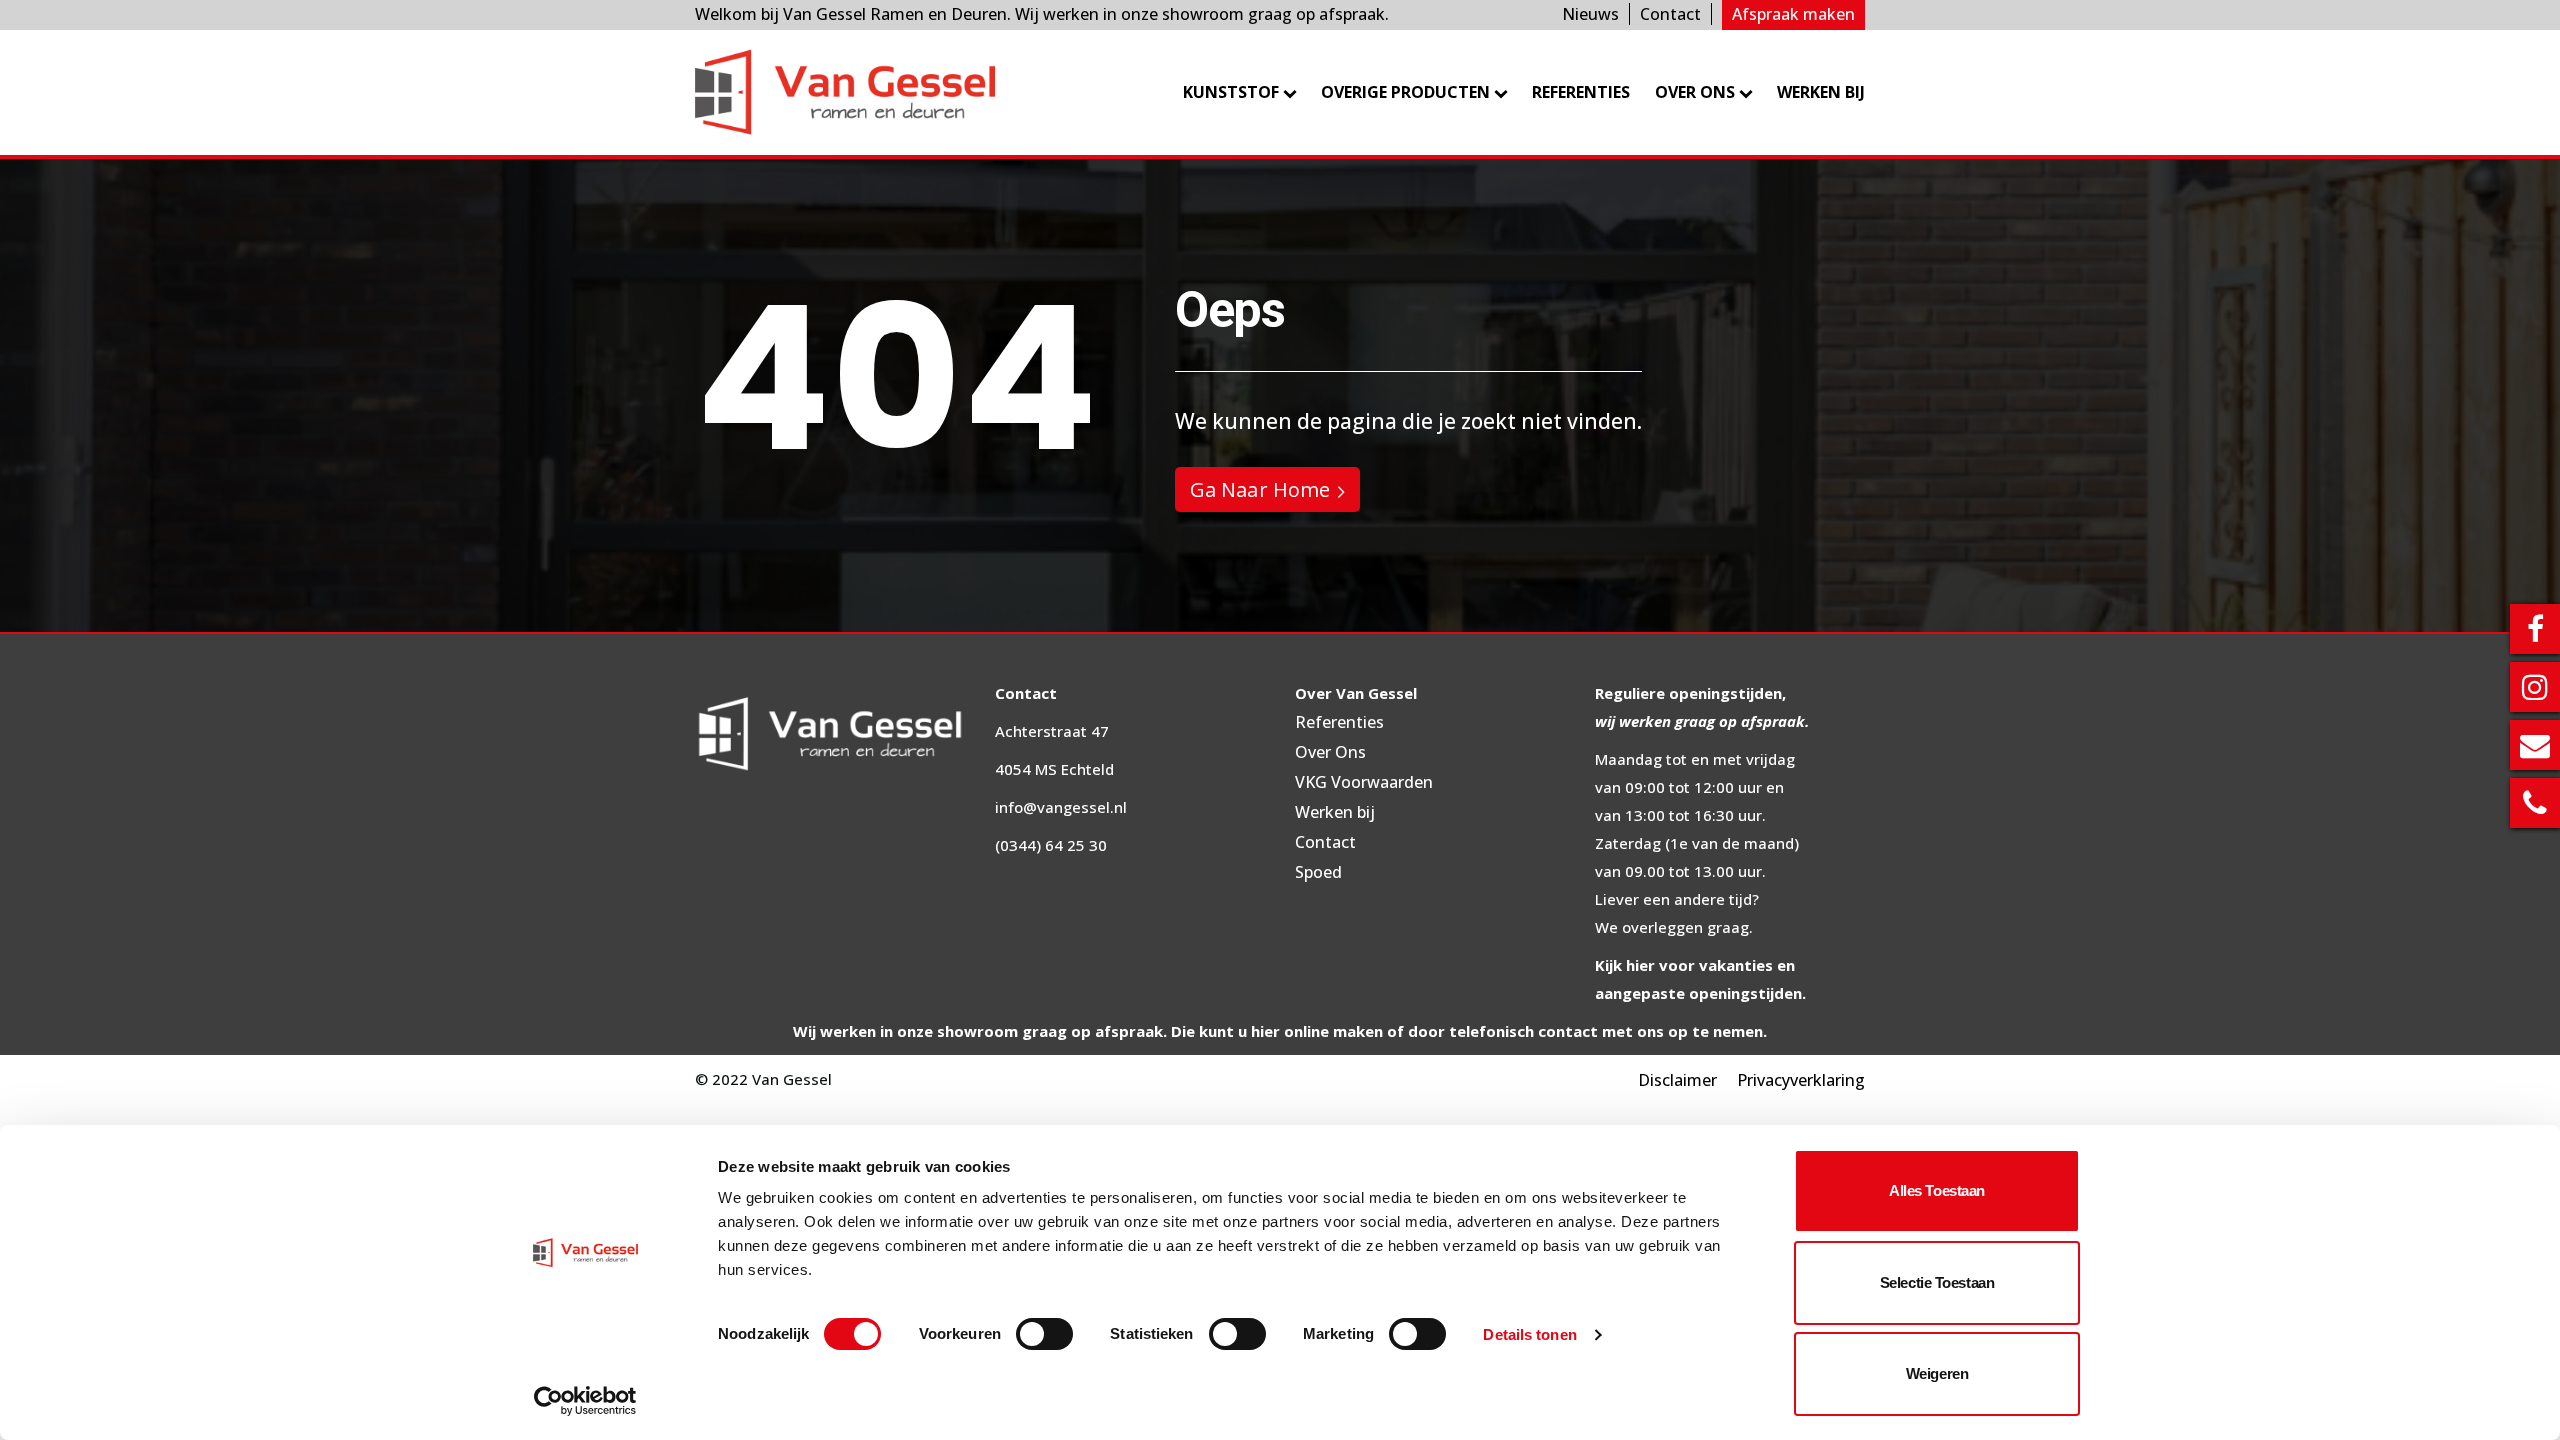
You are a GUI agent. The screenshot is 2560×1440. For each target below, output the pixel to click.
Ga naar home (1260, 489)
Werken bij (1821, 92)
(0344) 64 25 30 (1051, 845)
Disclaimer (1677, 1080)
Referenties (1581, 92)
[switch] (1044, 1334)
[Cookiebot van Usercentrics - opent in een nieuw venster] (585, 1401)
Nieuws (1590, 14)
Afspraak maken (1793, 14)
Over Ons (1330, 752)
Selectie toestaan (1937, 1282)
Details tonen (1529, 1334)
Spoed (1318, 872)
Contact (1670, 14)
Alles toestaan (1937, 1190)
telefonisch (1491, 1031)
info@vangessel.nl (1061, 807)
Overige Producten (1405, 92)
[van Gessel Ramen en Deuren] (845, 92)
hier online (1290, 1031)
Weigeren (1937, 1373)
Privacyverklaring (1801, 1080)
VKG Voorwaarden (1364, 782)
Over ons (1695, 92)
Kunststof (1231, 92)
